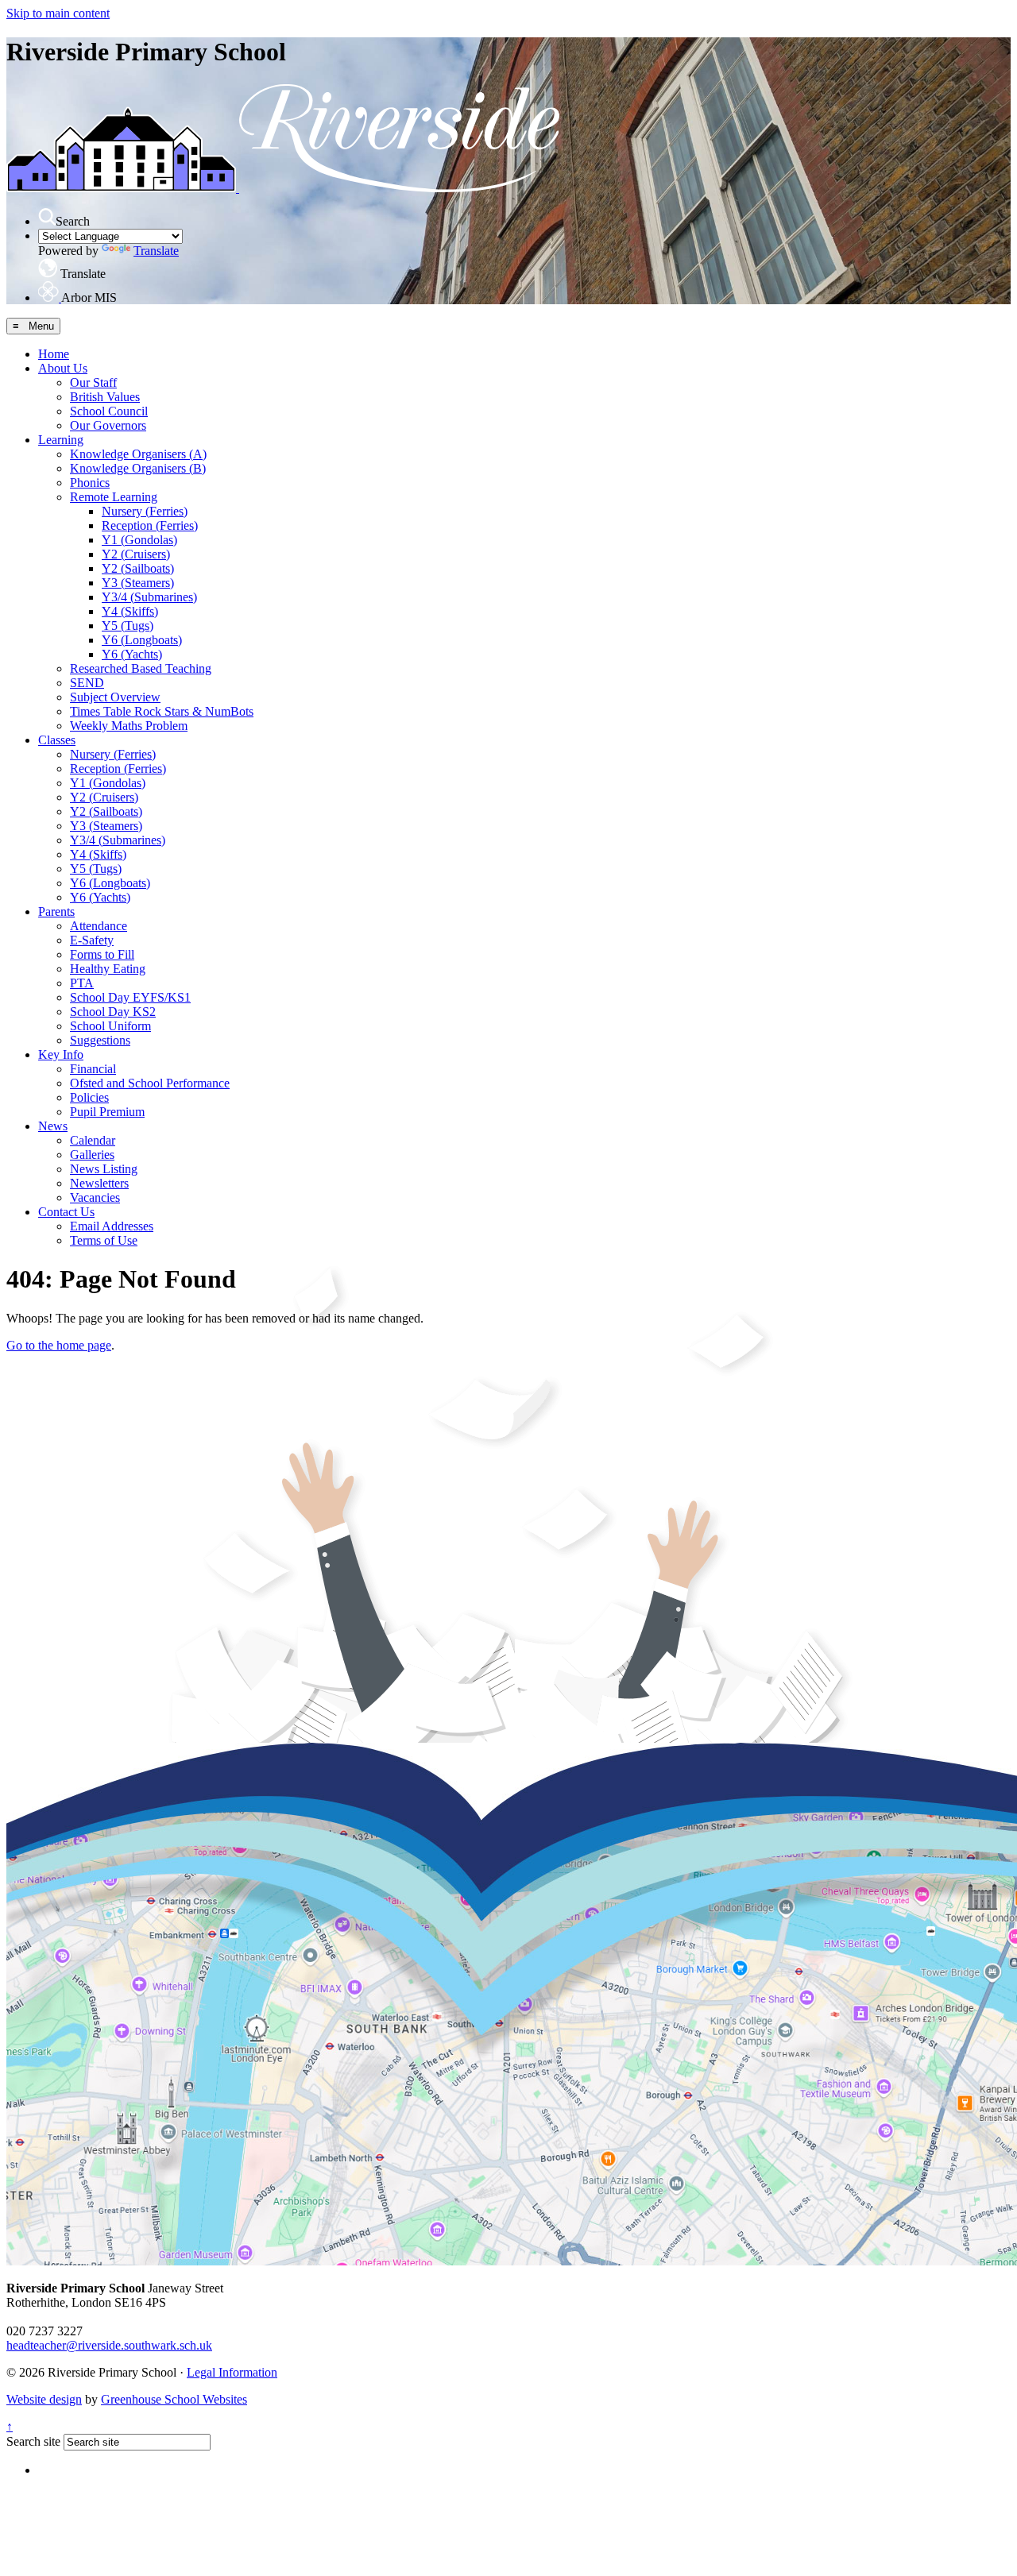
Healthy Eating (108, 969)
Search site (33, 2441)
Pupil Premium (107, 1112)
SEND (87, 683)
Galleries (92, 1155)
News (53, 1126)
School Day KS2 (113, 1012)
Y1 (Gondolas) (139, 540)
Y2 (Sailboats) (138, 568)
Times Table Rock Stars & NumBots (162, 711)
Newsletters (99, 1183)
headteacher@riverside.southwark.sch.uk (109, 2345)
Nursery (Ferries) (145, 511)
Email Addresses (112, 1226)
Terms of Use (104, 1240)
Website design (44, 2399)
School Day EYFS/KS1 (130, 997)
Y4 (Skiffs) (130, 611)
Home (54, 354)
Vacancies (95, 1197)
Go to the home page (59, 1345)
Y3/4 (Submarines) (149, 597)
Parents (56, 911)
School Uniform (110, 1026)
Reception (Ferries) (150, 525)
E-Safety (92, 940)
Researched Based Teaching (141, 668)
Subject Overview (115, 697)
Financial (93, 1069)
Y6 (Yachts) (132, 654)
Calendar (93, 1140)
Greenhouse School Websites (174, 2399)
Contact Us (66, 1212)
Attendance (99, 926)
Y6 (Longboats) (142, 640)
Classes (57, 740)
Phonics (90, 483)
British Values (105, 397)
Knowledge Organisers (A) (138, 454)
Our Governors (108, 425)
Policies (89, 1097)
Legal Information (232, 2372)
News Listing (104, 1169)
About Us (63, 368)
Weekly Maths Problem (129, 726)
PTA (82, 983)
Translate (156, 251)
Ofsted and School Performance (150, 1083)
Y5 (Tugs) (128, 626)
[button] (47, 217)
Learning (61, 440)
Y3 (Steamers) (138, 583)
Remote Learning (114, 497)
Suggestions (100, 1040)
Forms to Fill (102, 954)
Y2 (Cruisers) (136, 554)
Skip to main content (58, 13)
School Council (109, 411)
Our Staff (93, 382)
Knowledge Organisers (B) (138, 468)
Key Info (61, 1054)
